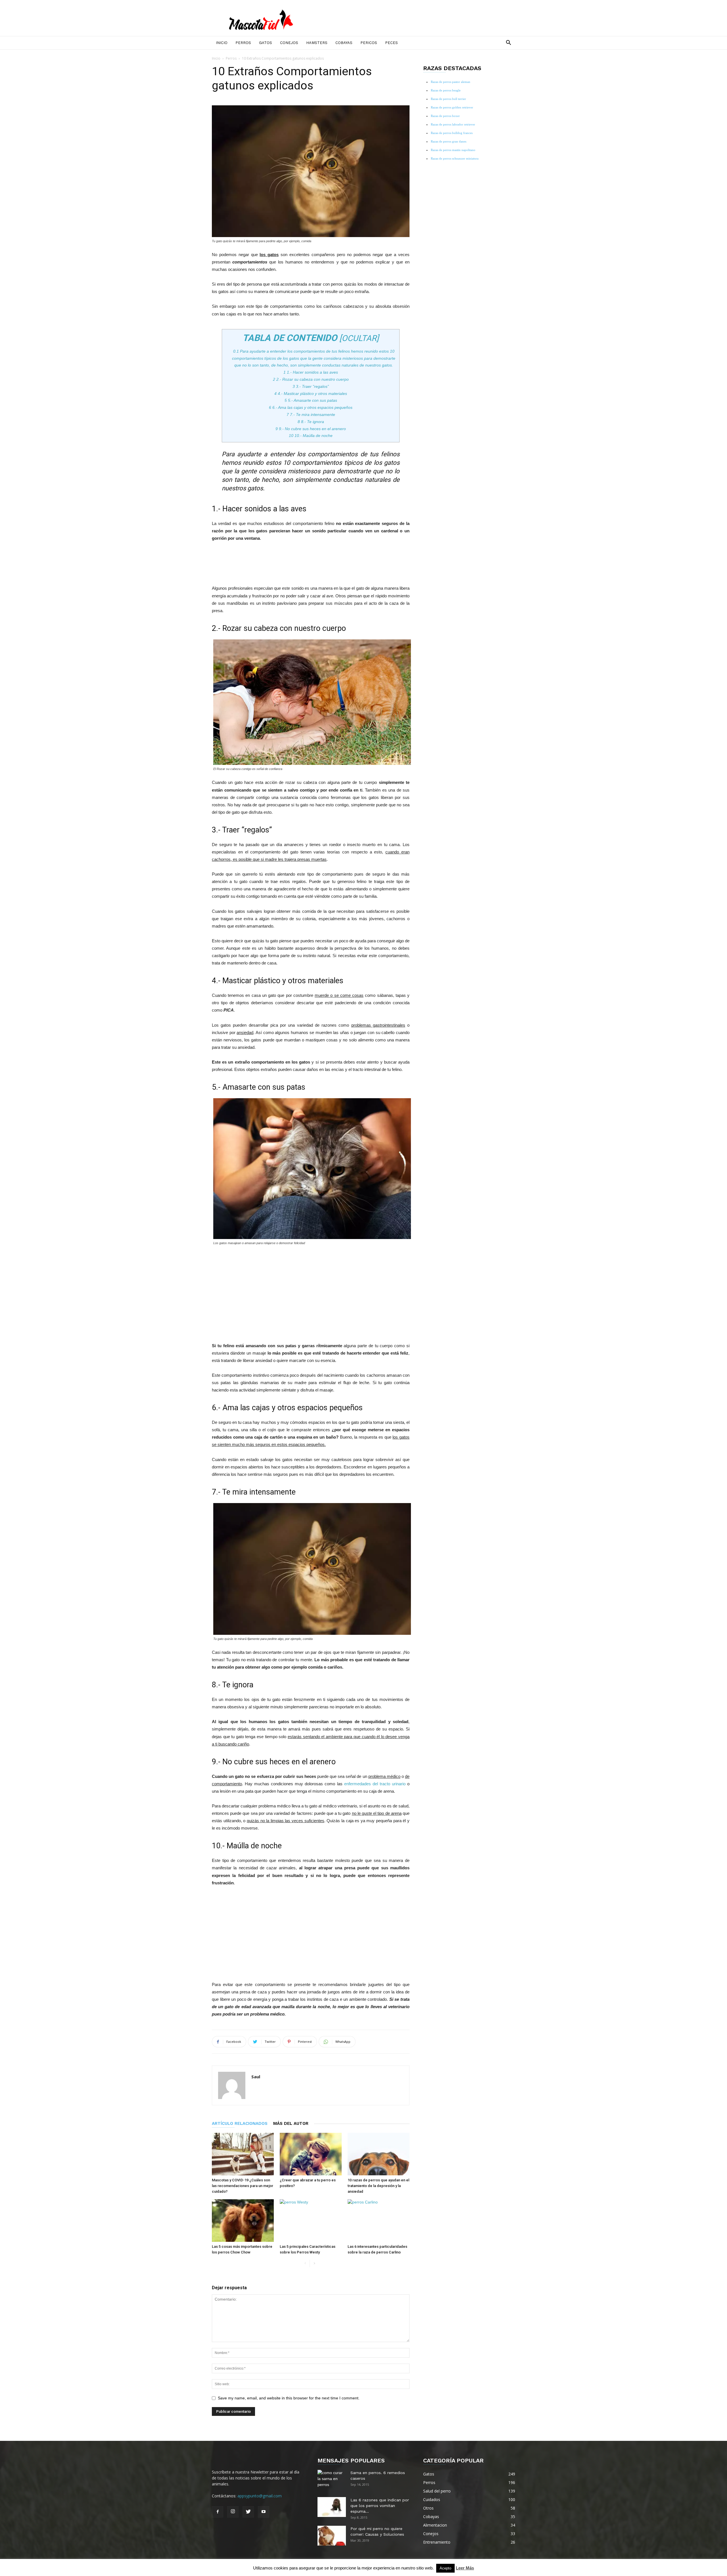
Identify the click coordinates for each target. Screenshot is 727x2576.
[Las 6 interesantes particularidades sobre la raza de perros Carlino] (379, 2221)
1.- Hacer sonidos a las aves (311, 372)
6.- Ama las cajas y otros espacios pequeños (311, 407)
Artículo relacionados (240, 2123)
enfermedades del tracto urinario (375, 1784)
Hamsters (317, 43)
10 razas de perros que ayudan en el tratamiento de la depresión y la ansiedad (378, 2186)
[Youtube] (264, 2512)
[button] (508, 43)
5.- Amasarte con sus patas (311, 400)
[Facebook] (218, 2512)
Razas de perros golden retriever (452, 107)
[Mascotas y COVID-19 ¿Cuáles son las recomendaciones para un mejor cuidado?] (243, 2154)
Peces (391, 43)
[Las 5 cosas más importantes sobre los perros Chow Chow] (243, 2221)
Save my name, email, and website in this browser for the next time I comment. (289, 2398)
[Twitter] (248, 2512)
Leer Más (465, 2568)
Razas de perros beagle (446, 90)
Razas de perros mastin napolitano (453, 150)
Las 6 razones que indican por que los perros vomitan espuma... (380, 2506)
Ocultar (359, 338)
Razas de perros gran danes (449, 141)
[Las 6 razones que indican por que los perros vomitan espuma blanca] (332, 2507)
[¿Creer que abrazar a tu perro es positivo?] (311, 2154)
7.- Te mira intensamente (311, 415)
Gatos (266, 43)
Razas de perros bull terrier (448, 99)
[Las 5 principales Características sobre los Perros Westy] (311, 2221)
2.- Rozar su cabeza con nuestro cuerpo (311, 379)
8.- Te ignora (311, 422)
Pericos (369, 43)
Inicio (222, 43)
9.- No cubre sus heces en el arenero (311, 429)
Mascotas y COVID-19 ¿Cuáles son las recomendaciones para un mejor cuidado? (243, 2186)
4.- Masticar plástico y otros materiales (311, 394)
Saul (256, 2077)
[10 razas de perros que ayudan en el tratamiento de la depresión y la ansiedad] (379, 2154)
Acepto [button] (445, 2568)
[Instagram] (233, 2512)
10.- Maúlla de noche (311, 436)
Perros (243, 43)
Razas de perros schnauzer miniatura (455, 158)
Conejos (289, 43)
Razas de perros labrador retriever (453, 124)
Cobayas (344, 43)
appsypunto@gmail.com (260, 2496)
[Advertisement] (311, 562)
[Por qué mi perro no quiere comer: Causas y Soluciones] (332, 2536)
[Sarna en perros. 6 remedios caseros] (332, 2480)
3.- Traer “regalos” (311, 386)
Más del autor (291, 2123)
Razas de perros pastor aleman (451, 82)
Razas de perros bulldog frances (452, 133)
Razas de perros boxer (445, 116)
